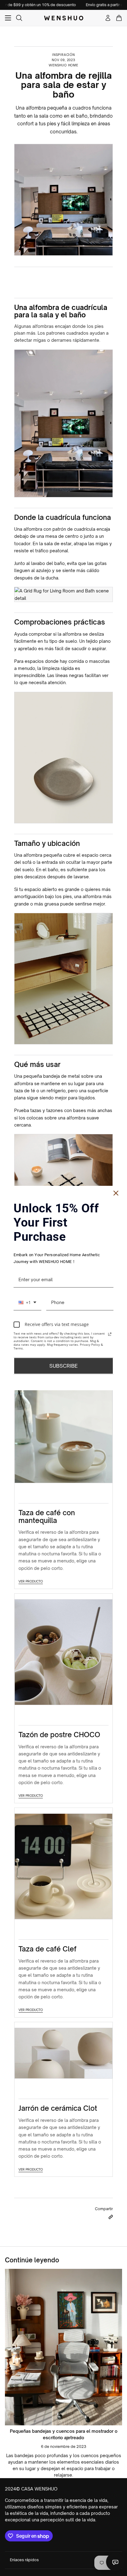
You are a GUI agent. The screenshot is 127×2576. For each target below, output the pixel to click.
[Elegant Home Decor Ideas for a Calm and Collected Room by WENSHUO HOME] (63, 2347)
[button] (111, 2217)
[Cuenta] (108, 18)
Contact (115, 2562)
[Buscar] (19, 18)
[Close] (116, 1193)
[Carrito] (119, 18)
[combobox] (27, 1303)
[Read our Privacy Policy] (110, 1334)
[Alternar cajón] (8, 18)
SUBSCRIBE (63, 1365)
